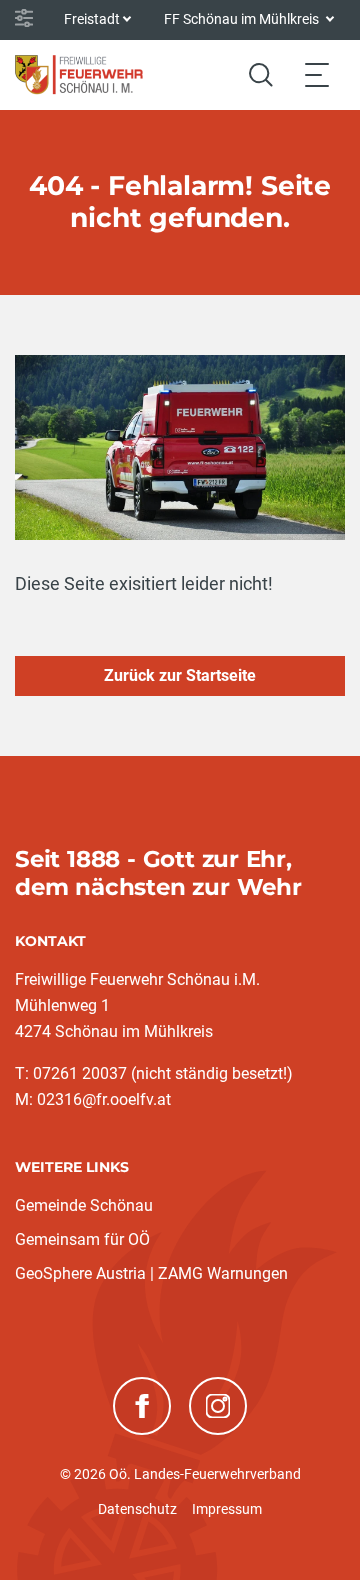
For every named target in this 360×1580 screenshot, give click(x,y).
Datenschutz (137, 1509)
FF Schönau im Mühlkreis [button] (243, 19)
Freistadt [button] (92, 19)
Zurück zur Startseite (180, 675)
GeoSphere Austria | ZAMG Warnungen (151, 1273)
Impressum (227, 1509)
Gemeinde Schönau (84, 1205)
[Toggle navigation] (317, 74)
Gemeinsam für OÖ (82, 1239)
